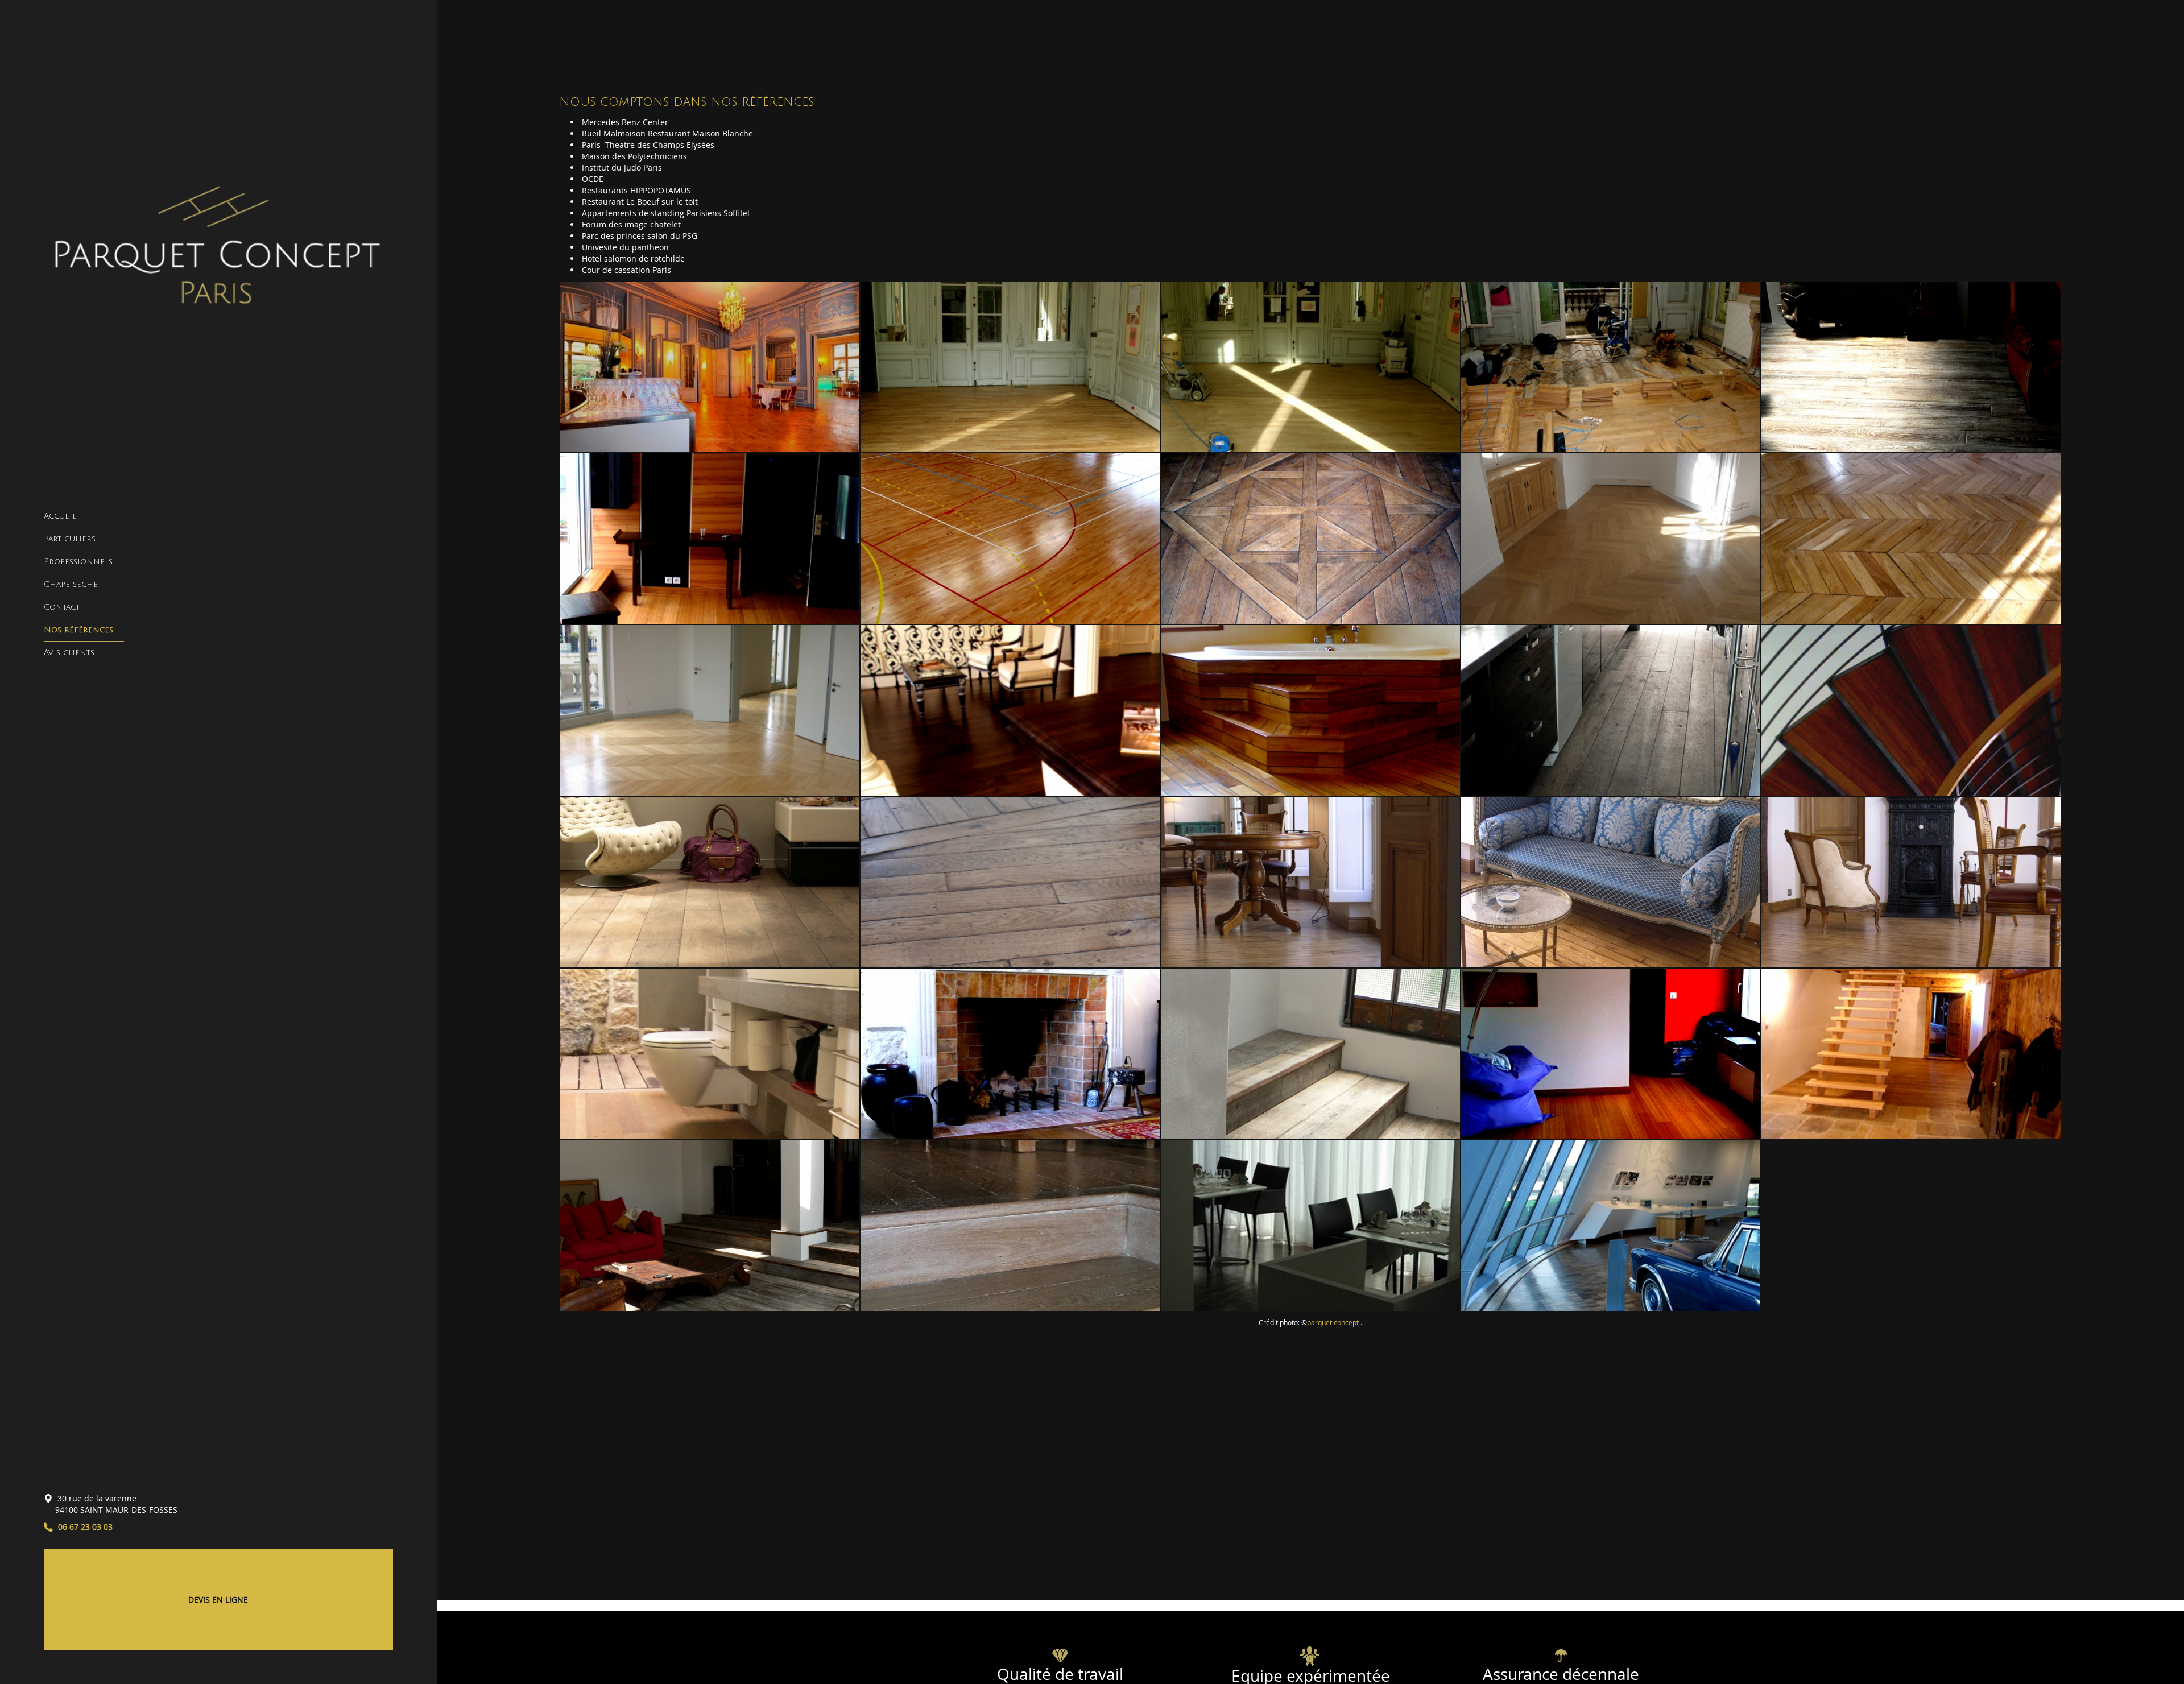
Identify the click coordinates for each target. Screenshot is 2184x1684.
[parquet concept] (218, 253)
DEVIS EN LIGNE (218, 1600)
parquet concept (1333, 1323)
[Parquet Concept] (1310, 1226)
